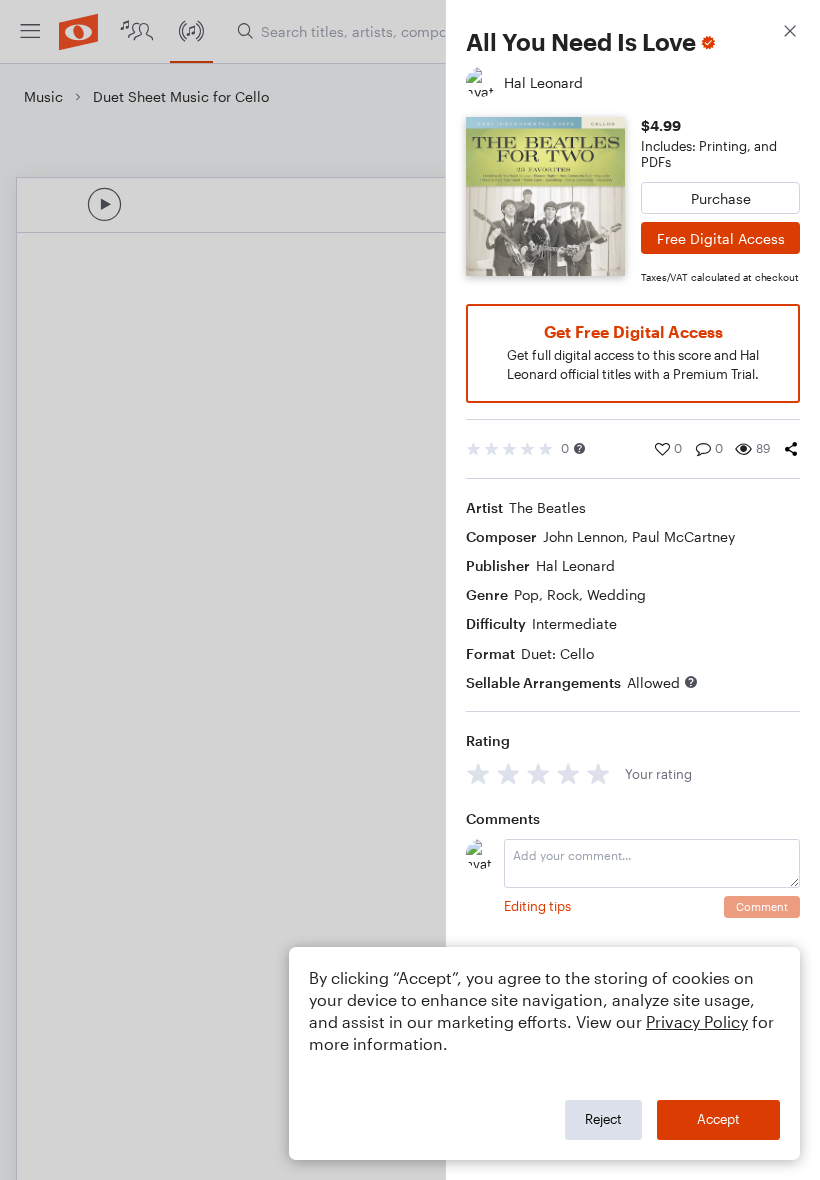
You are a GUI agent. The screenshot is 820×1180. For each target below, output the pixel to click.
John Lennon (583, 536)
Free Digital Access (721, 238)
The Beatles (547, 507)
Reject (603, 1119)
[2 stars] (508, 773)
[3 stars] (538, 773)
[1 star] (478, 773)
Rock (563, 594)
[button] (579, 448)
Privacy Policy (697, 1021)
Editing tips (537, 906)
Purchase (721, 198)
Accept (718, 1119)
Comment (762, 906)
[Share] (791, 449)
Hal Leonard (575, 565)
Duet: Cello (557, 653)
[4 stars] (568, 773)
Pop (526, 594)
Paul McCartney (683, 536)
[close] (790, 33)
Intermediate (574, 623)
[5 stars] (598, 773)
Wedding (616, 594)
